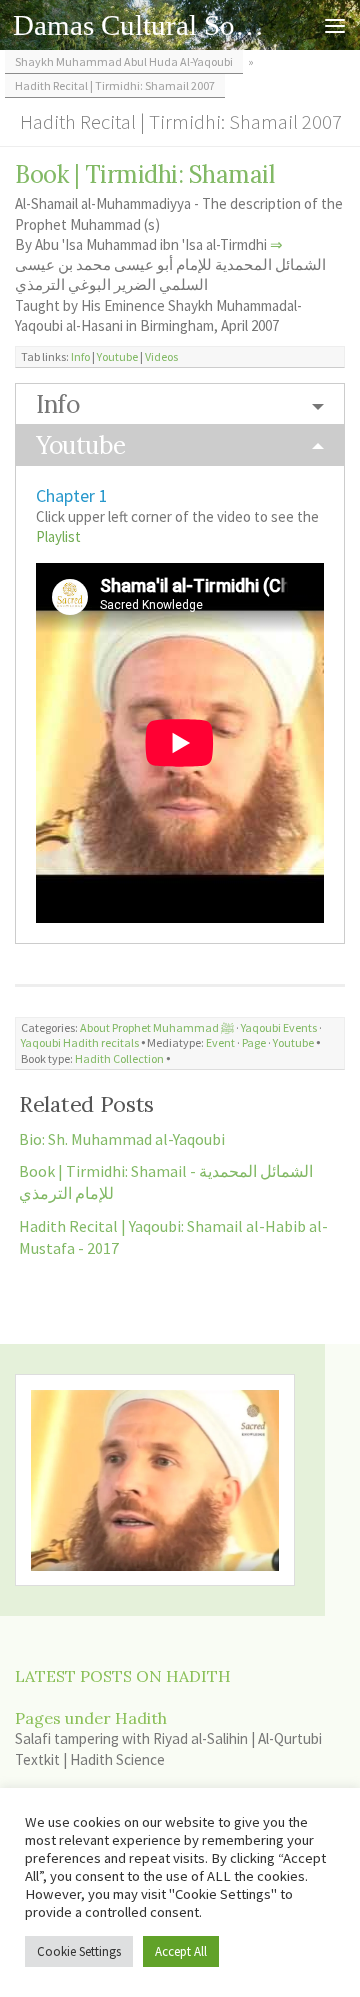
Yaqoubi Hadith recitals (80, 1042)
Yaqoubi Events (279, 1027)
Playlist (58, 536)
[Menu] (335, 25)
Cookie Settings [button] (79, 1951)
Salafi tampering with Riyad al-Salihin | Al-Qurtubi (168, 1738)
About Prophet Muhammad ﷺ (157, 1027)
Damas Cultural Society (142, 25)
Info (80, 356)
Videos (161, 356)
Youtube (117, 356)
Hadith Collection (119, 1058)
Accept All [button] (181, 1951)
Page (254, 1042)
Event (220, 1042)
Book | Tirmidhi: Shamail (144, 174)
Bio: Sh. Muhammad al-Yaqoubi (122, 1139)
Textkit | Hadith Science (90, 1759)
